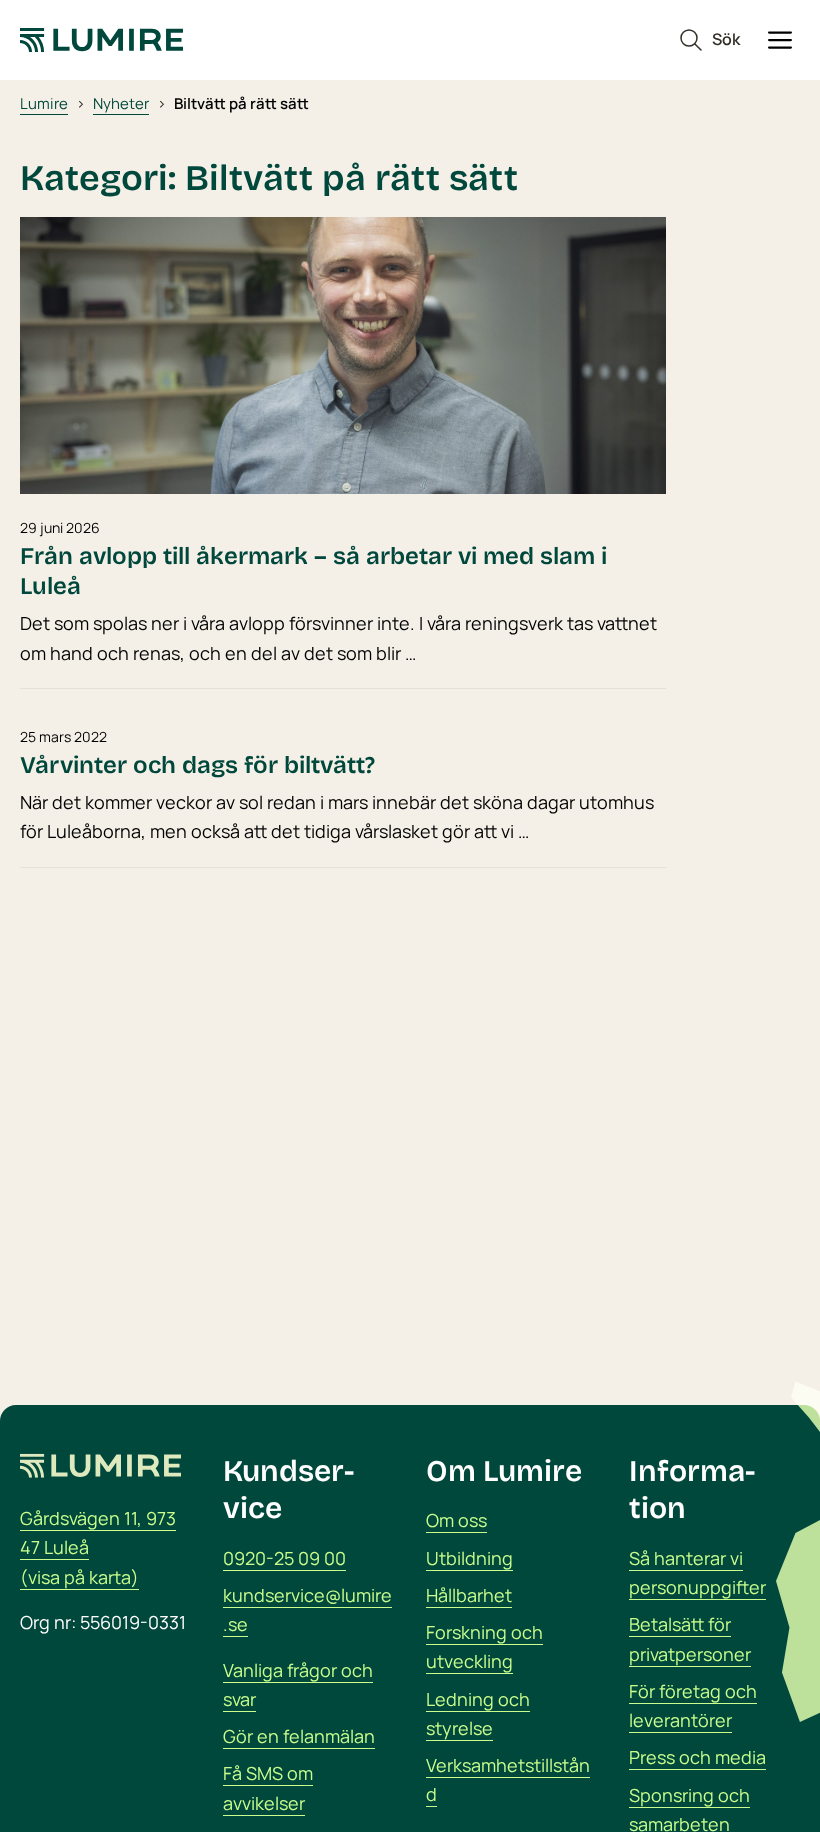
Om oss (456, 1520)
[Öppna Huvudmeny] (780, 40)
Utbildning (469, 1558)
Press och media (697, 1757)
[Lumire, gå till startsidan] (101, 40)
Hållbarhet (469, 1595)
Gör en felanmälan (299, 1736)
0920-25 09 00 (284, 1558)
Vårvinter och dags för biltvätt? (197, 765)
